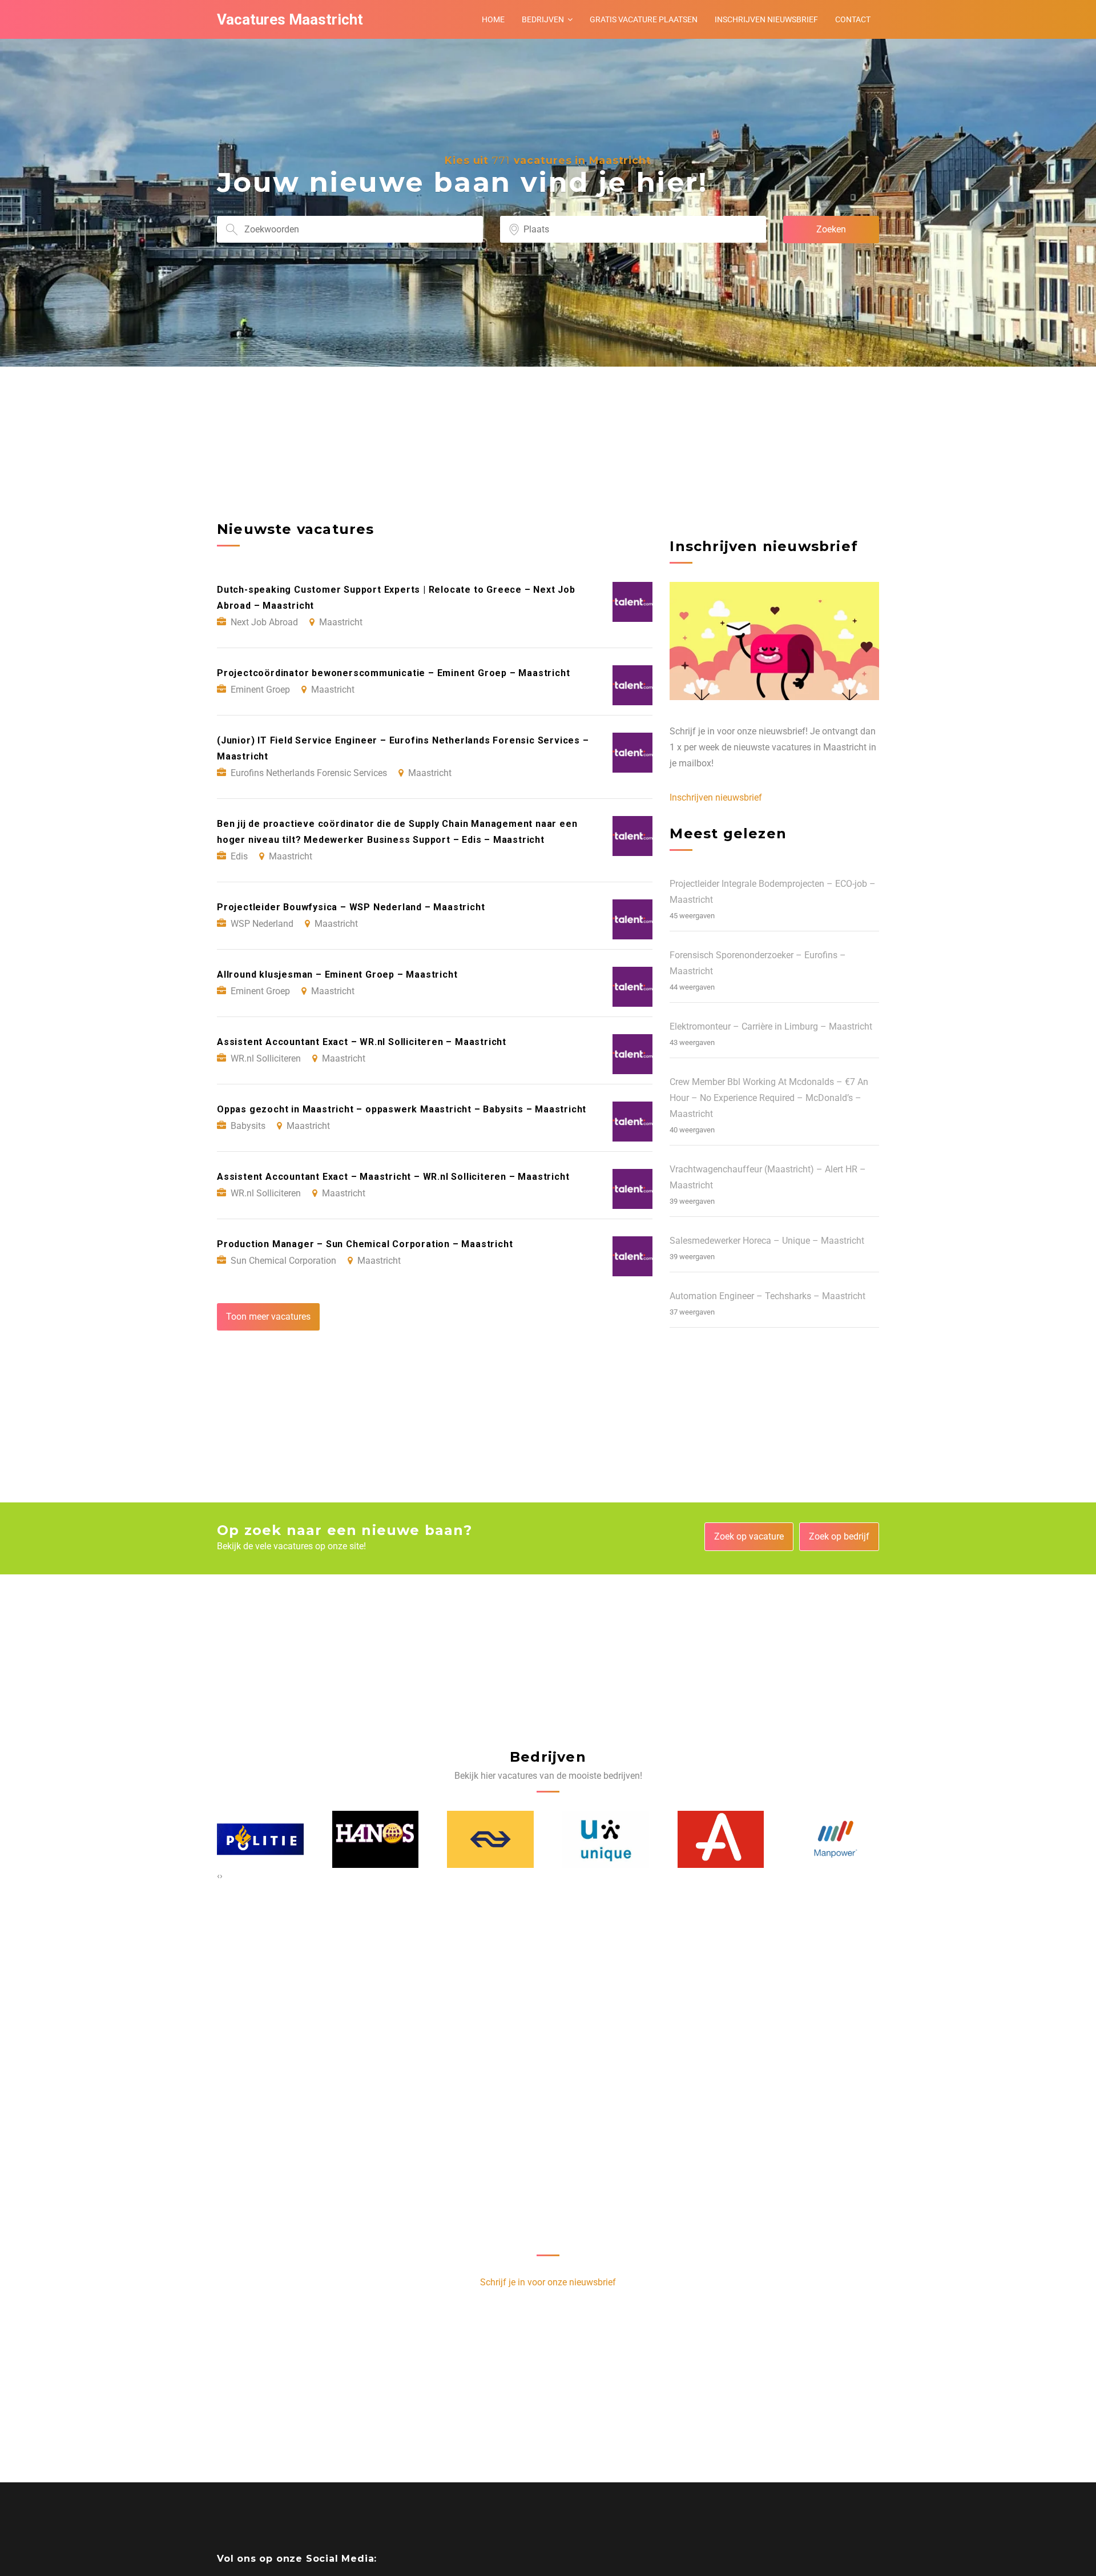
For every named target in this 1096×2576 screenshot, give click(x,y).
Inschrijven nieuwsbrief (766, 19)
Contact (853, 19)
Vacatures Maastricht (290, 19)
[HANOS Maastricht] (261, 1839)
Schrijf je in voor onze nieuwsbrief (548, 2282)
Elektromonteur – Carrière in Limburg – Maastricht (771, 1026)
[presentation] (218, 1876)
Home (493, 19)
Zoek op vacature (749, 1536)
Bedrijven (543, 19)
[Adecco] (606, 1839)
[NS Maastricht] (376, 1839)
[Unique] (491, 1839)
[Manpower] (721, 1839)
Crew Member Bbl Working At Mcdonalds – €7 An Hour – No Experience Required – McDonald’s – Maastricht (769, 1098)
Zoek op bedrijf (839, 1536)
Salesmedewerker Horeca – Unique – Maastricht (767, 1241)
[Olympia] (836, 1839)
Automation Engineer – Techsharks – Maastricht (767, 1296)
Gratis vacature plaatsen (644, 19)
